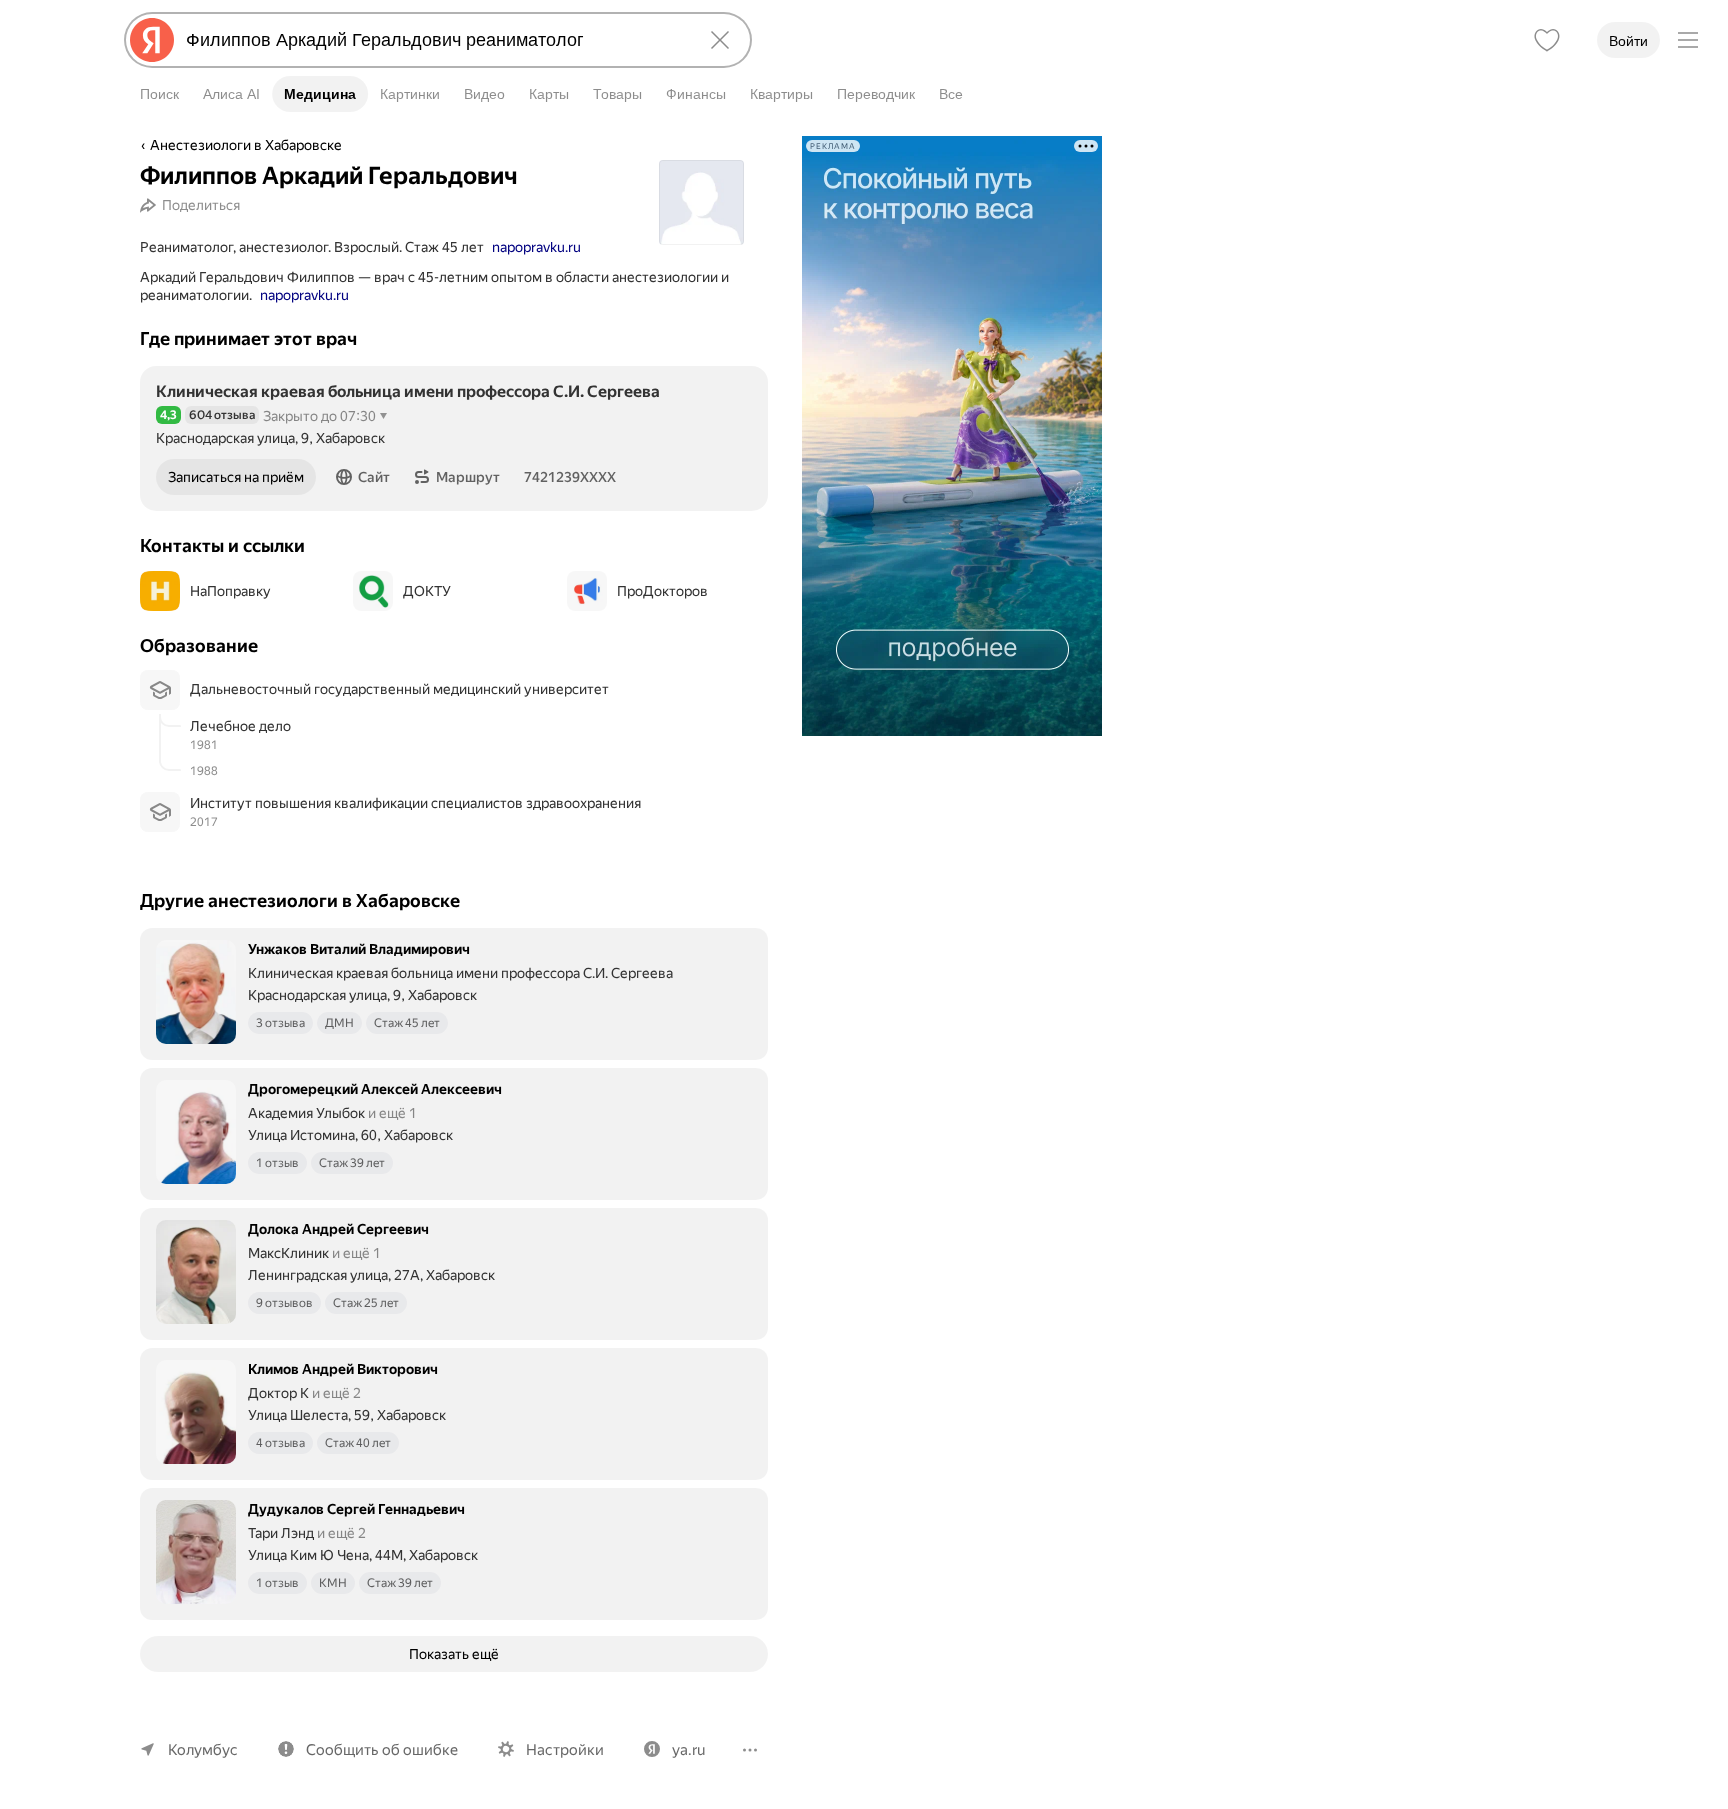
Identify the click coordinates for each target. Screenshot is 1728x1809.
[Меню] (1688, 40)
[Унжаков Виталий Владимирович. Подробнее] (454, 992)
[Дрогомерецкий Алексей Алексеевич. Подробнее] (454, 1132)
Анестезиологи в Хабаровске (246, 145)
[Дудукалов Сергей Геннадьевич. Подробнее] (454, 1552)
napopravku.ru (536, 247)
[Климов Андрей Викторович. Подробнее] (454, 1412)
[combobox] (434, 40)
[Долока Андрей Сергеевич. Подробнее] (454, 1272)
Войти (1628, 41)
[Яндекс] (152, 40)
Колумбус (203, 1750)
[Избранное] (1547, 40)
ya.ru (688, 1750)
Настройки (565, 1750)
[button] (363, 477)
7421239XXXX (570, 477)
